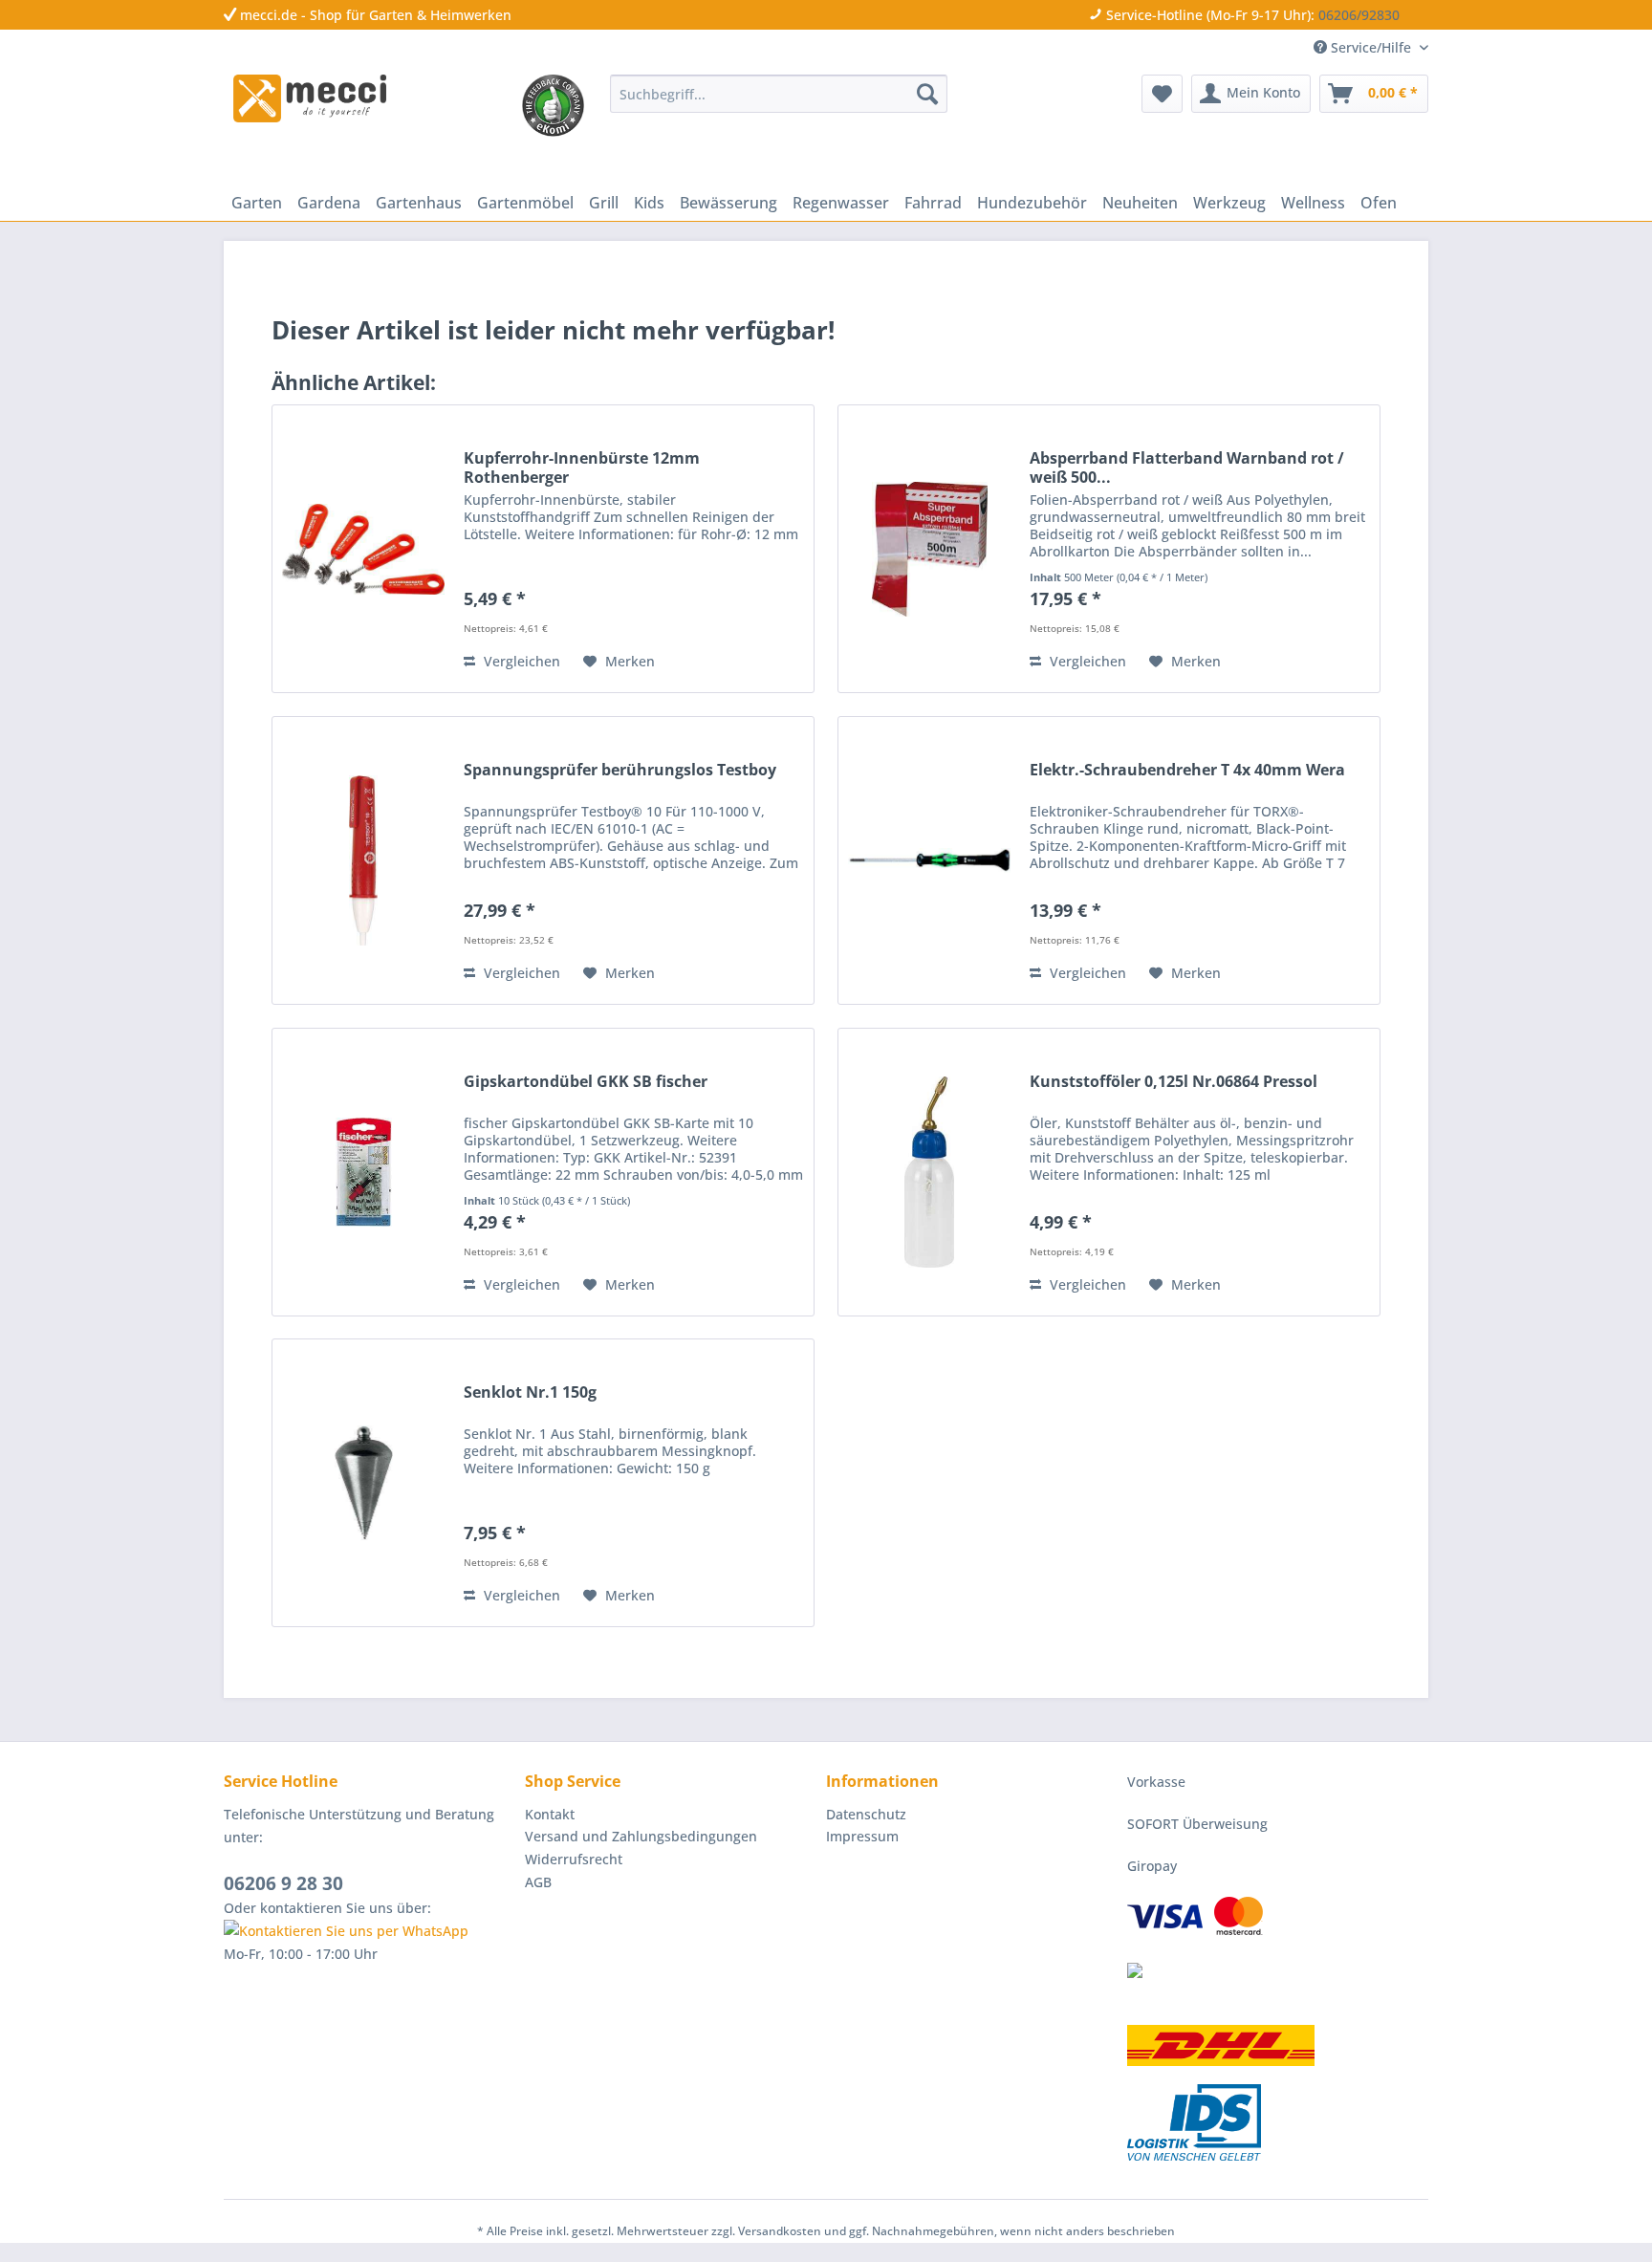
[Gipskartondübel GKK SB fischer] (363, 1172)
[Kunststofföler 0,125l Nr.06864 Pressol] (929, 1172)
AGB (538, 1882)
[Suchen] (927, 94)
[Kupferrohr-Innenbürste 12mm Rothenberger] (363, 549)
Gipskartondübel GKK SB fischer (586, 1082)
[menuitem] (779, 94)
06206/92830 (1359, 15)
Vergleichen (520, 661)
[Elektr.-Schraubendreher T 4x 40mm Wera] (929, 860)
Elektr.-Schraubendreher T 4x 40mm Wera (1187, 770)
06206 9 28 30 (283, 1883)
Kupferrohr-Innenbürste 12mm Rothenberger (582, 468)
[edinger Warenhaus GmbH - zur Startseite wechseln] (310, 98)
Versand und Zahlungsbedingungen (641, 1836)
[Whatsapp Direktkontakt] (370, 1931)
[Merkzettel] (1162, 94)
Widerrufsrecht (574, 1859)
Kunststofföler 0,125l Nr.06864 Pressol (1174, 1082)
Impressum (862, 1836)
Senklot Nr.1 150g (530, 1392)
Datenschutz (866, 1814)
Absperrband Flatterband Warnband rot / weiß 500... (1187, 468)
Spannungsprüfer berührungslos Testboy (620, 770)
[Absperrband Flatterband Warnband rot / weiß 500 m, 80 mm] (929, 549)
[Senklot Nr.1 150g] (363, 1483)
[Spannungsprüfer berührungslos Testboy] (363, 860)
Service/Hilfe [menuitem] (1371, 47)
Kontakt (550, 1814)
